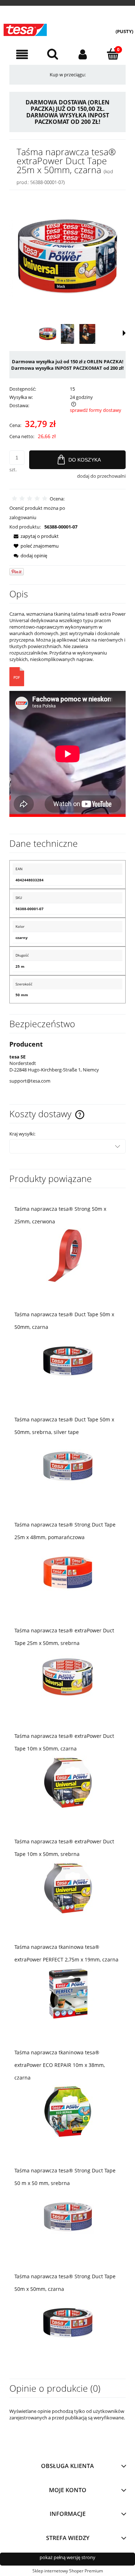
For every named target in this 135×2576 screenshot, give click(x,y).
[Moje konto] (83, 55)
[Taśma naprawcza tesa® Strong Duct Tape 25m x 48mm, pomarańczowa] (67, 1571)
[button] (124, 333)
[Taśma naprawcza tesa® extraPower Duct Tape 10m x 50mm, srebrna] (67, 1888)
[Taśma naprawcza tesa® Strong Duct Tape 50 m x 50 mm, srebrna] (67, 2217)
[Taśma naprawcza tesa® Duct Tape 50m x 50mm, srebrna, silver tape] (67, 1466)
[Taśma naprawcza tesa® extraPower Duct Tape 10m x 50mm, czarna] (67, 1782)
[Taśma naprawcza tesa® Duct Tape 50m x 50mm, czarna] (67, 1361)
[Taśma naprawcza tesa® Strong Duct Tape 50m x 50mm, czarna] (67, 2323)
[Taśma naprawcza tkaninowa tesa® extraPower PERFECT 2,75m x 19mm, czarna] (67, 1993)
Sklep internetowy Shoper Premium (68, 2571)
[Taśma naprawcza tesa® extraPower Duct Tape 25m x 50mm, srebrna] (67, 1677)
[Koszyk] (113, 54)
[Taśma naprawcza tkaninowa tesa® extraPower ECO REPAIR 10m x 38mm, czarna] (67, 2111)
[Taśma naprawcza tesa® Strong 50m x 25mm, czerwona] (67, 1255)
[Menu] (22, 55)
